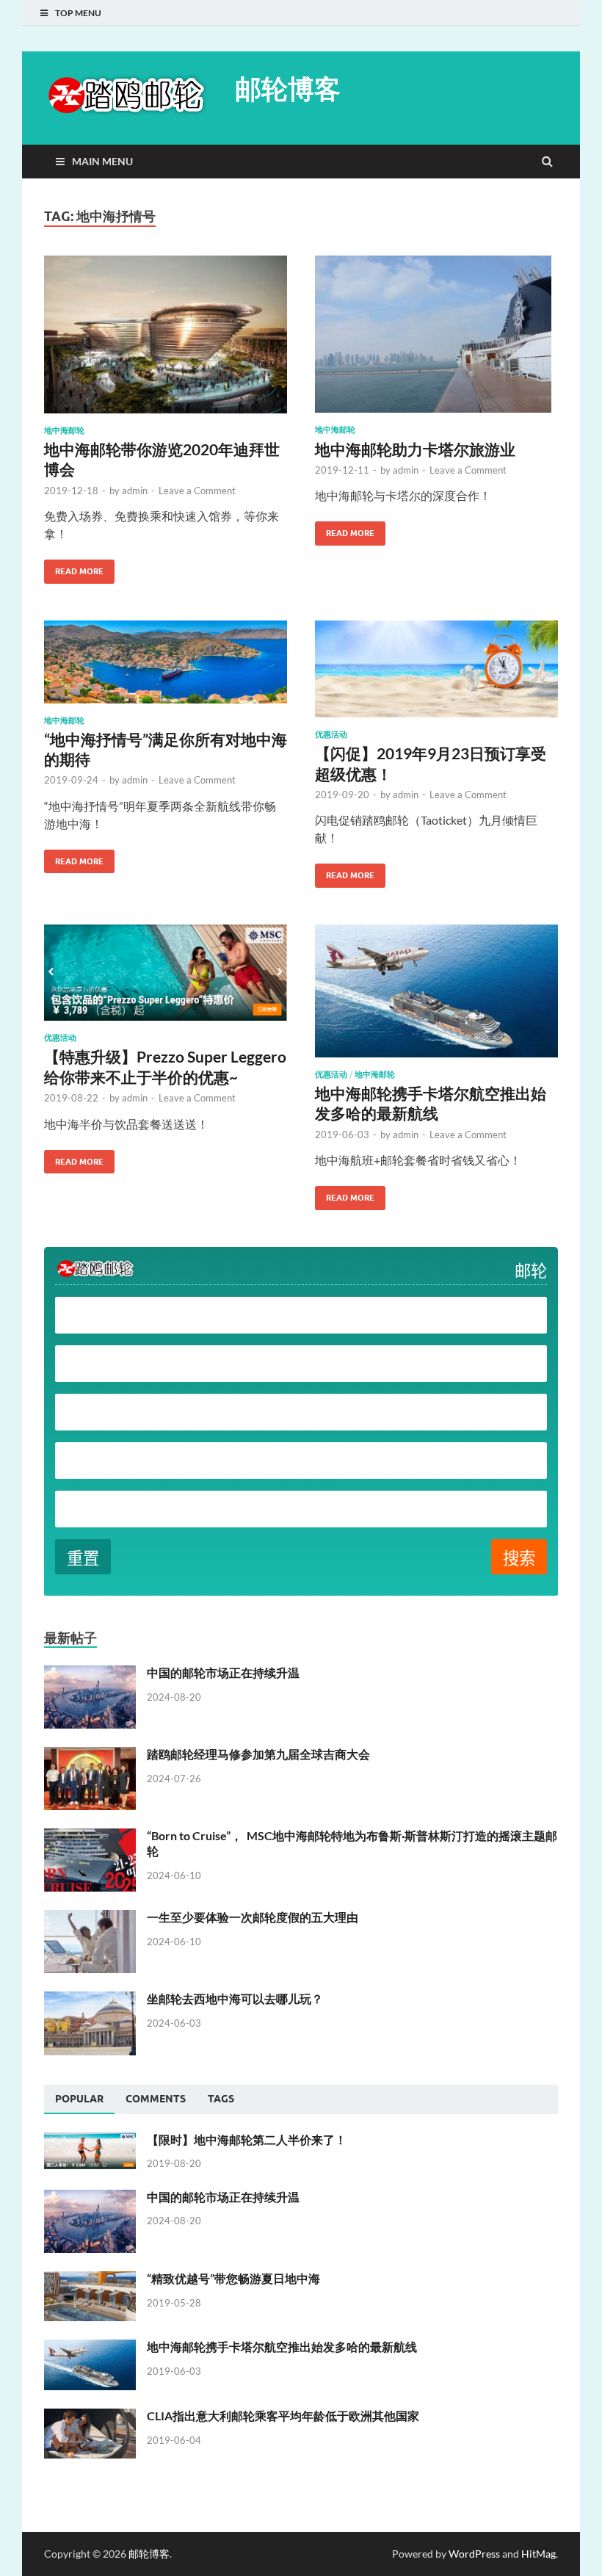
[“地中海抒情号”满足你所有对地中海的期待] (166, 668)
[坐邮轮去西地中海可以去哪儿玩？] (90, 2000)
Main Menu (102, 161)
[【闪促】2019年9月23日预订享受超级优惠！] (436, 675)
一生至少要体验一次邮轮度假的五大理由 (253, 1917)
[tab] (79, 2099)
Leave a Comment (197, 491)
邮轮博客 (288, 88)
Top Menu (78, 13)
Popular (79, 2099)
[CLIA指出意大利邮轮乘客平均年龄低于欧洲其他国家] (90, 2417)
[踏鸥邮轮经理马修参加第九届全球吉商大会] (90, 1755)
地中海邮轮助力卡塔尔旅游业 (415, 449)
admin (135, 491)
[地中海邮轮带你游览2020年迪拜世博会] (166, 340)
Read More (74, 568)
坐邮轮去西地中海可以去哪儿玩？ (235, 1998)
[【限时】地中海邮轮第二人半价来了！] (90, 2141)
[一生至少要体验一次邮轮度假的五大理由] (90, 1918)
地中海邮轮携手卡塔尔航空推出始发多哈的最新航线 (282, 2347)
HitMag (538, 2554)
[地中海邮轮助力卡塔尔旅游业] (436, 340)
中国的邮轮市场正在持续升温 (223, 1672)
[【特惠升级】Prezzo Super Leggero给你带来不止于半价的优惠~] (166, 978)
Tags (221, 2099)
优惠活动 (331, 734)
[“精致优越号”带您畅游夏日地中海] (90, 2280)
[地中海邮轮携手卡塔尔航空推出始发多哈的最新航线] (436, 997)
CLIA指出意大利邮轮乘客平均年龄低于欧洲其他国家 (283, 2416)
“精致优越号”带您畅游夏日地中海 (233, 2278)
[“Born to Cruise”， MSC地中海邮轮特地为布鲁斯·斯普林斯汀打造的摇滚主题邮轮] (90, 1837)
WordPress (474, 2554)
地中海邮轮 (64, 430)
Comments (156, 2099)
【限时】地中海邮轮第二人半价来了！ (247, 2139)
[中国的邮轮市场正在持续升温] (90, 1674)
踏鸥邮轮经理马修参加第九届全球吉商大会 (258, 1754)
